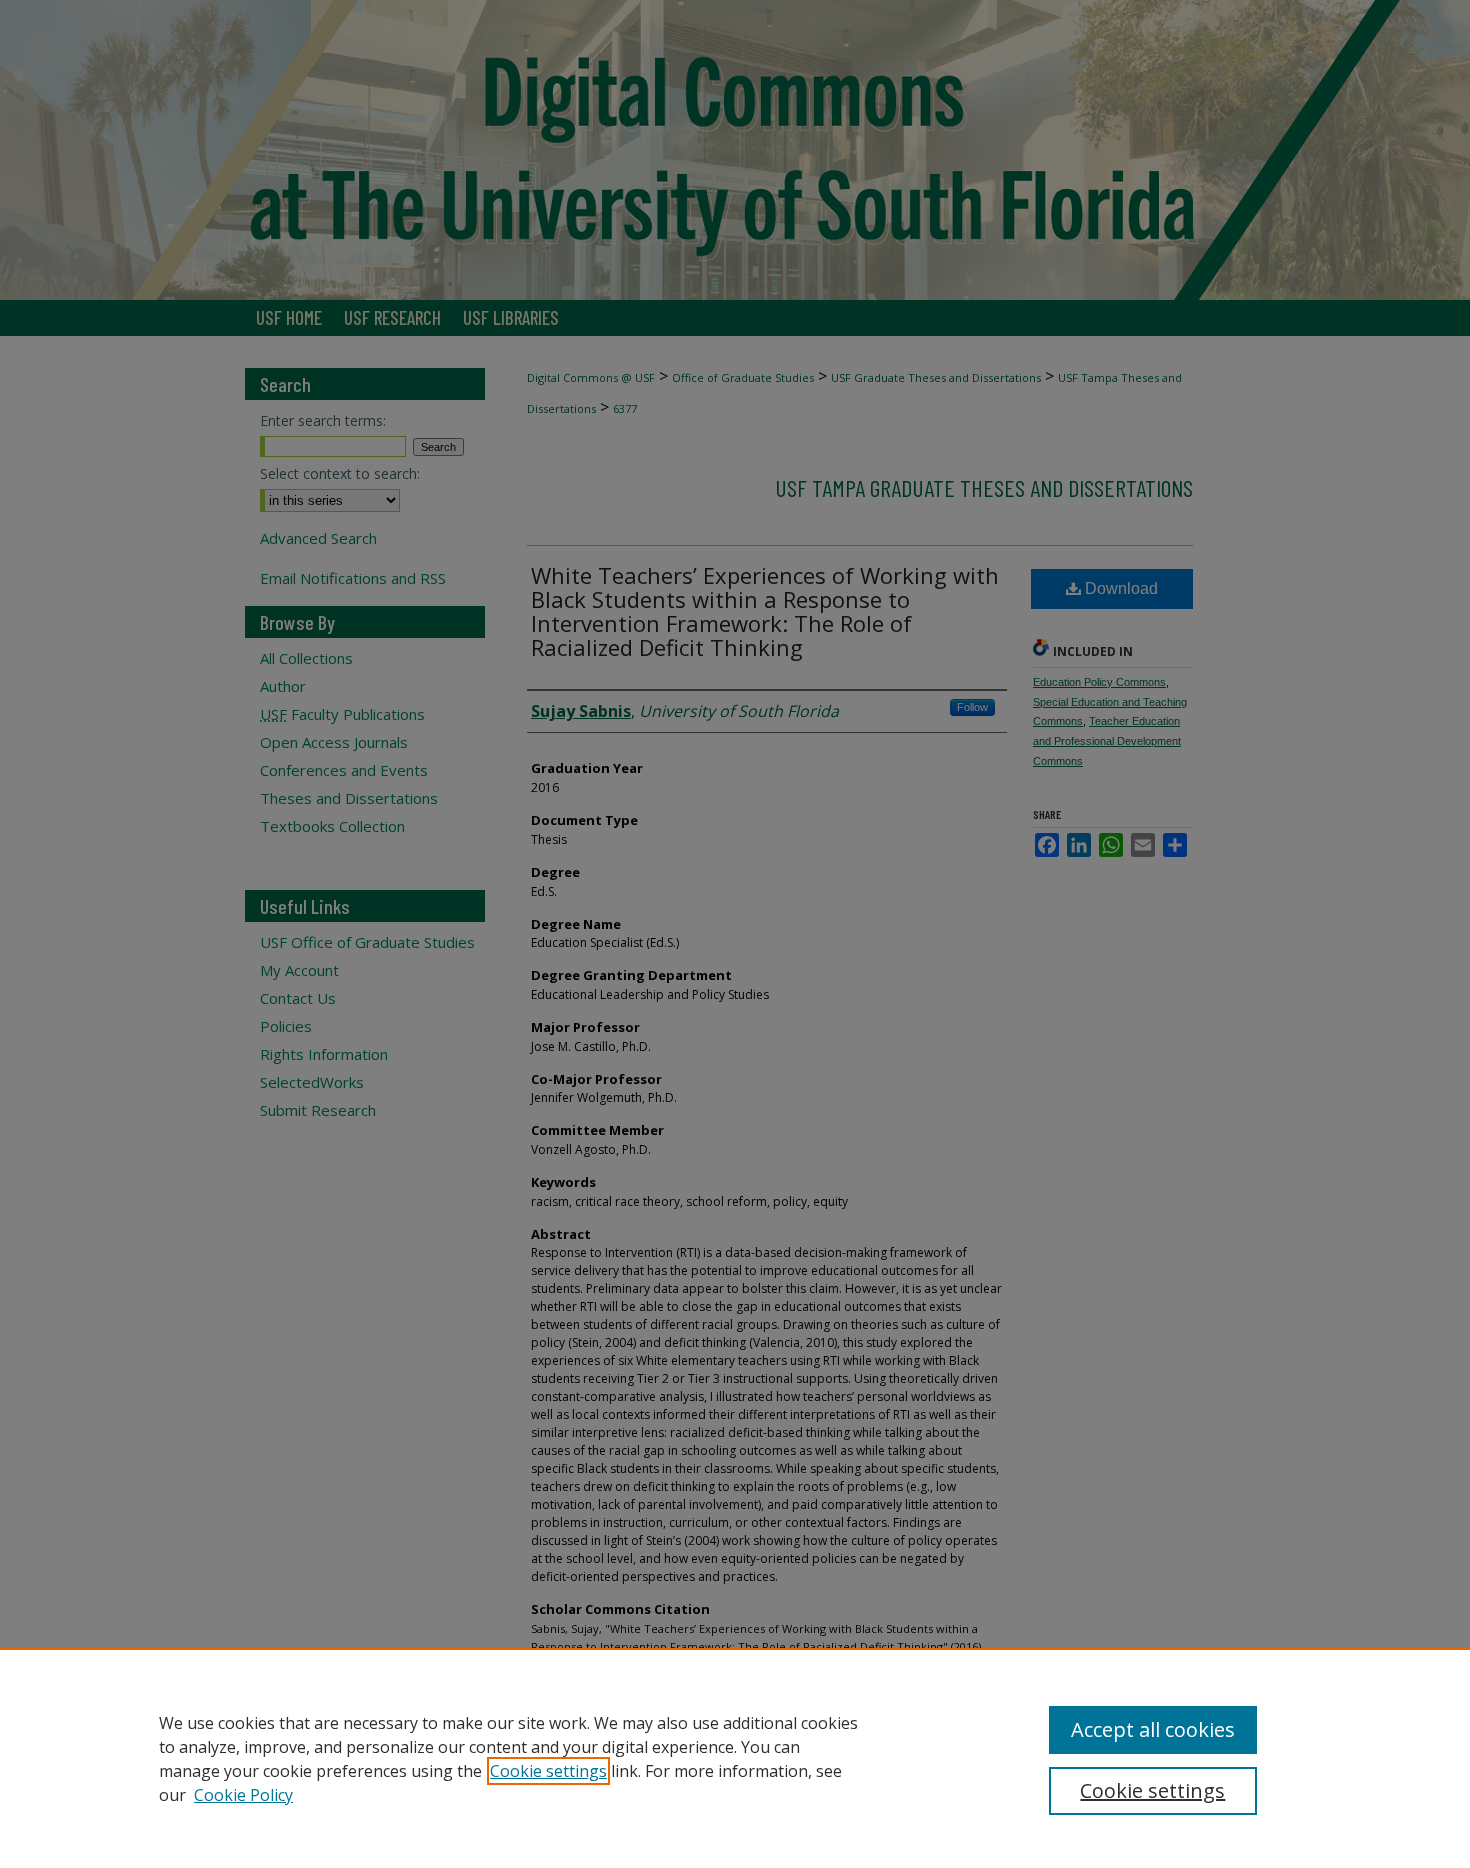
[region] (735, 1758)
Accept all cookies (1153, 1729)
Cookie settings (548, 1771)
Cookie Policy (243, 1795)
